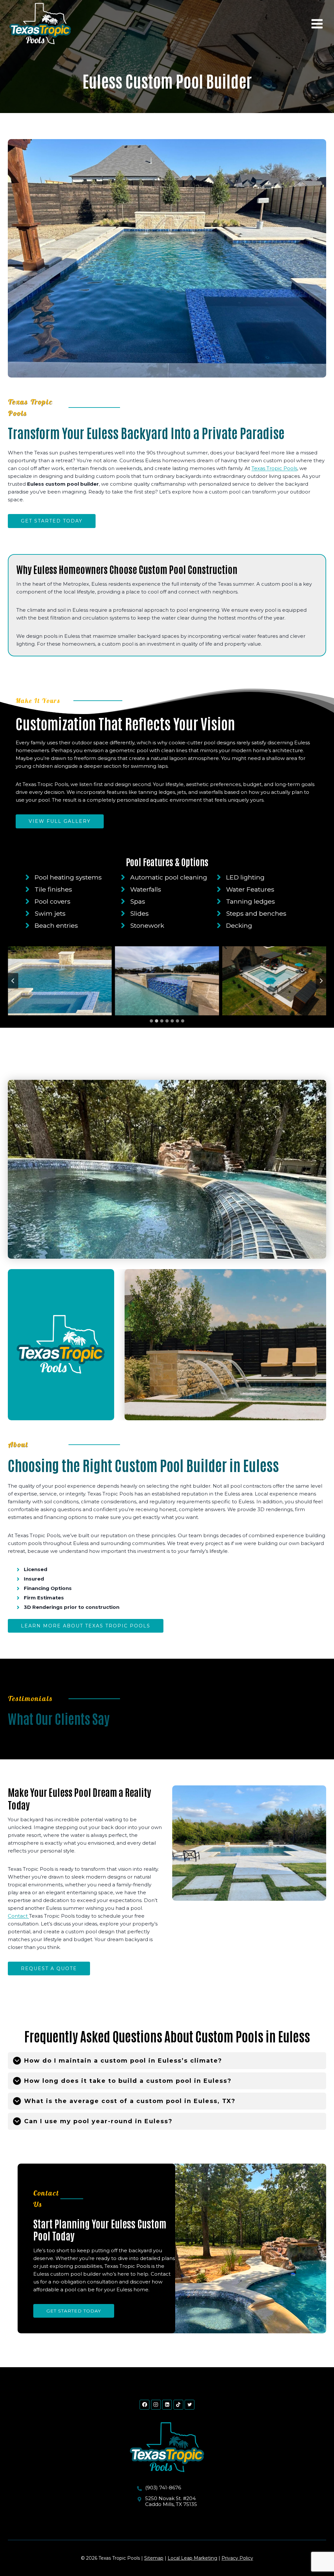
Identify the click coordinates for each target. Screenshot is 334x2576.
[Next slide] (321, 981)
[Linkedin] (167, 2405)
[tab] (151, 1021)
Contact (18, 1916)
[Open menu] (317, 24)
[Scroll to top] (319, 2551)
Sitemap (154, 2558)
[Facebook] (144, 2405)
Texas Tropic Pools (274, 468)
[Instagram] (156, 2405)
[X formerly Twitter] (190, 2405)
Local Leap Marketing (192, 2558)
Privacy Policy (237, 2558)
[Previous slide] (13, 981)
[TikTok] (178, 2405)
